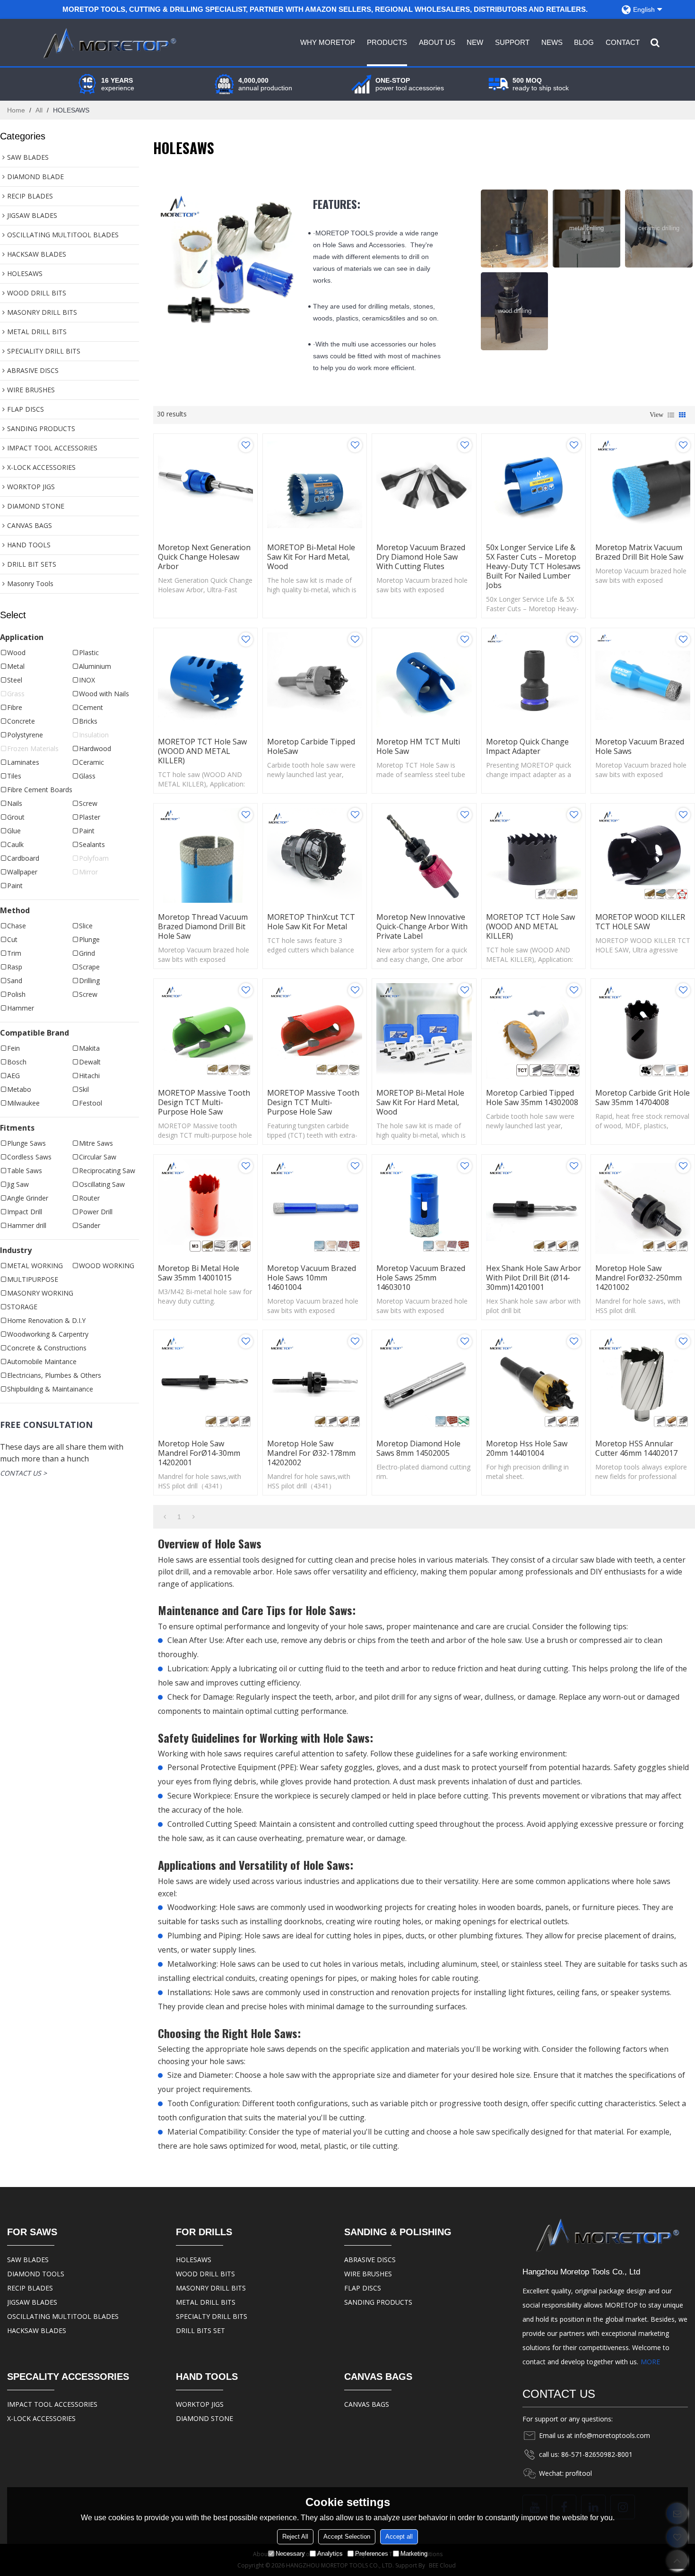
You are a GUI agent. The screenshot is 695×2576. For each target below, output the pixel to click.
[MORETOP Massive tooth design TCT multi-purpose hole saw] (205, 1031)
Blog (584, 42)
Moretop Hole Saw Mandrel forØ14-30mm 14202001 (199, 1453)
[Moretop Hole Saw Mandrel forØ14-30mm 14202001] (205, 1382)
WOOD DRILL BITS (205, 2274)
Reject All (295, 2537)
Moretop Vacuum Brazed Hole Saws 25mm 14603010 (421, 1278)
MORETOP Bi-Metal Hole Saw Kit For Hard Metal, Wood (311, 557)
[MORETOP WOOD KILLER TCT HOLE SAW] (643, 855)
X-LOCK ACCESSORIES (41, 2418)
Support (512, 42)
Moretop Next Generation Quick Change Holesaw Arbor (204, 557)
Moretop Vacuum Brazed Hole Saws (640, 746)
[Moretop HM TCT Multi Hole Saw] (424, 680)
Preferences (372, 2554)
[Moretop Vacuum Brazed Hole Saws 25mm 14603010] (424, 1206)
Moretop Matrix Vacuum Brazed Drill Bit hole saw (639, 552)
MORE (650, 2362)
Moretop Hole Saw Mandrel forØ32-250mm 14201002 (639, 1278)
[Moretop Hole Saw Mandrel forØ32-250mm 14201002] (643, 1206)
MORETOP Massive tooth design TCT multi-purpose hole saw (204, 1102)
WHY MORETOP (328, 42)
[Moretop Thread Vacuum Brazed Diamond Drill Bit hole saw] (205, 855)
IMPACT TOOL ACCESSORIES (52, 2404)
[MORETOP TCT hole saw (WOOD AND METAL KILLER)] (205, 680)
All (39, 110)
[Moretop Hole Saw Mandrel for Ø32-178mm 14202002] (315, 1382)
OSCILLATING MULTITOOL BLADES (63, 2316)
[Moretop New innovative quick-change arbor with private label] (424, 855)
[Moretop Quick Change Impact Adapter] (534, 680)
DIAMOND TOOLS (36, 2274)
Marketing (414, 2554)
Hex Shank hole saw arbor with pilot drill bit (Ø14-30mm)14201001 (534, 1278)
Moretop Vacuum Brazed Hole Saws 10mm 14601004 (312, 1278)
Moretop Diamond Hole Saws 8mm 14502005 (418, 1448)
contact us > (23, 1473)
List (671, 415)
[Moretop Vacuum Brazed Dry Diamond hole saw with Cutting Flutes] (424, 486)
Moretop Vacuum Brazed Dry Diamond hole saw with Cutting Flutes (421, 557)
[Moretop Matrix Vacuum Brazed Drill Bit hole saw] (643, 486)
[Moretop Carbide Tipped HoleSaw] (315, 680)
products (387, 42)
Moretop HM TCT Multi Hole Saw (418, 746)
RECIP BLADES (30, 2288)
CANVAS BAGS (367, 2404)
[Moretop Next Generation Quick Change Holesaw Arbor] (205, 486)
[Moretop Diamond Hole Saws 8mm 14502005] (424, 1382)
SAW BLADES (28, 2260)
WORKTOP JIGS (200, 2404)
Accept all (399, 2537)
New (475, 42)
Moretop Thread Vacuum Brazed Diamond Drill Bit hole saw (203, 926)
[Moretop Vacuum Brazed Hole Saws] (643, 680)
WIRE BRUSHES (368, 2274)
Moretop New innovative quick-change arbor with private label (422, 926)
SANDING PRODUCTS (378, 2302)
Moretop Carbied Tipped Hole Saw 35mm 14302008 (532, 1098)
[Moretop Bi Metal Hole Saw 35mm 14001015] (205, 1206)
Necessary (290, 2554)
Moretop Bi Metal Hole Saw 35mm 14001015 (199, 1273)
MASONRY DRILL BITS (211, 2288)
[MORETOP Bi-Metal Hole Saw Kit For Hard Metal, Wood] (315, 486)
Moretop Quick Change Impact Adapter (527, 746)
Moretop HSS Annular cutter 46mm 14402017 (636, 1448)
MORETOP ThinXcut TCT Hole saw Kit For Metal (311, 922)
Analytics (330, 2554)
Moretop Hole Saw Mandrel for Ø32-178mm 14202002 (311, 1453)
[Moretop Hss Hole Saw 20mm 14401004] (534, 1382)
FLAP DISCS (363, 2288)
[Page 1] (165, 1517)
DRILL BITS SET (200, 2330)
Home (16, 110)
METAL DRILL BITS (206, 2302)
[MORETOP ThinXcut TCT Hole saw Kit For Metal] (315, 855)
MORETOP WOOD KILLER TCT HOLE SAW (640, 922)
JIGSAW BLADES (32, 2302)
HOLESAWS (194, 2260)
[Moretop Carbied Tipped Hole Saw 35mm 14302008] (534, 1031)
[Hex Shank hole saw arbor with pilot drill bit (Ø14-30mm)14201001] (534, 1206)
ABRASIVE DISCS (370, 2260)
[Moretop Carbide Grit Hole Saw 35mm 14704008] (643, 1031)
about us (437, 42)
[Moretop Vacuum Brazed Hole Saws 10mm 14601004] (315, 1206)
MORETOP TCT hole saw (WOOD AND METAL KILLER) (202, 751)
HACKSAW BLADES (37, 2330)
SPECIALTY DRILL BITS (212, 2316)
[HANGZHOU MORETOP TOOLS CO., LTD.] (108, 43)
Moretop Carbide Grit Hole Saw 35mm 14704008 (643, 1098)
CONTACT (623, 42)
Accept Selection (347, 2537)
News (552, 42)
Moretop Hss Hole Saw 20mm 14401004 (527, 1448)
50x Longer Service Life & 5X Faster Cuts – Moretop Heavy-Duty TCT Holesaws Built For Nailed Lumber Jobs (533, 566)
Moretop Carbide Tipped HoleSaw (311, 746)
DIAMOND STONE (204, 2418)
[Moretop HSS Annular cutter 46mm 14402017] (643, 1382)
